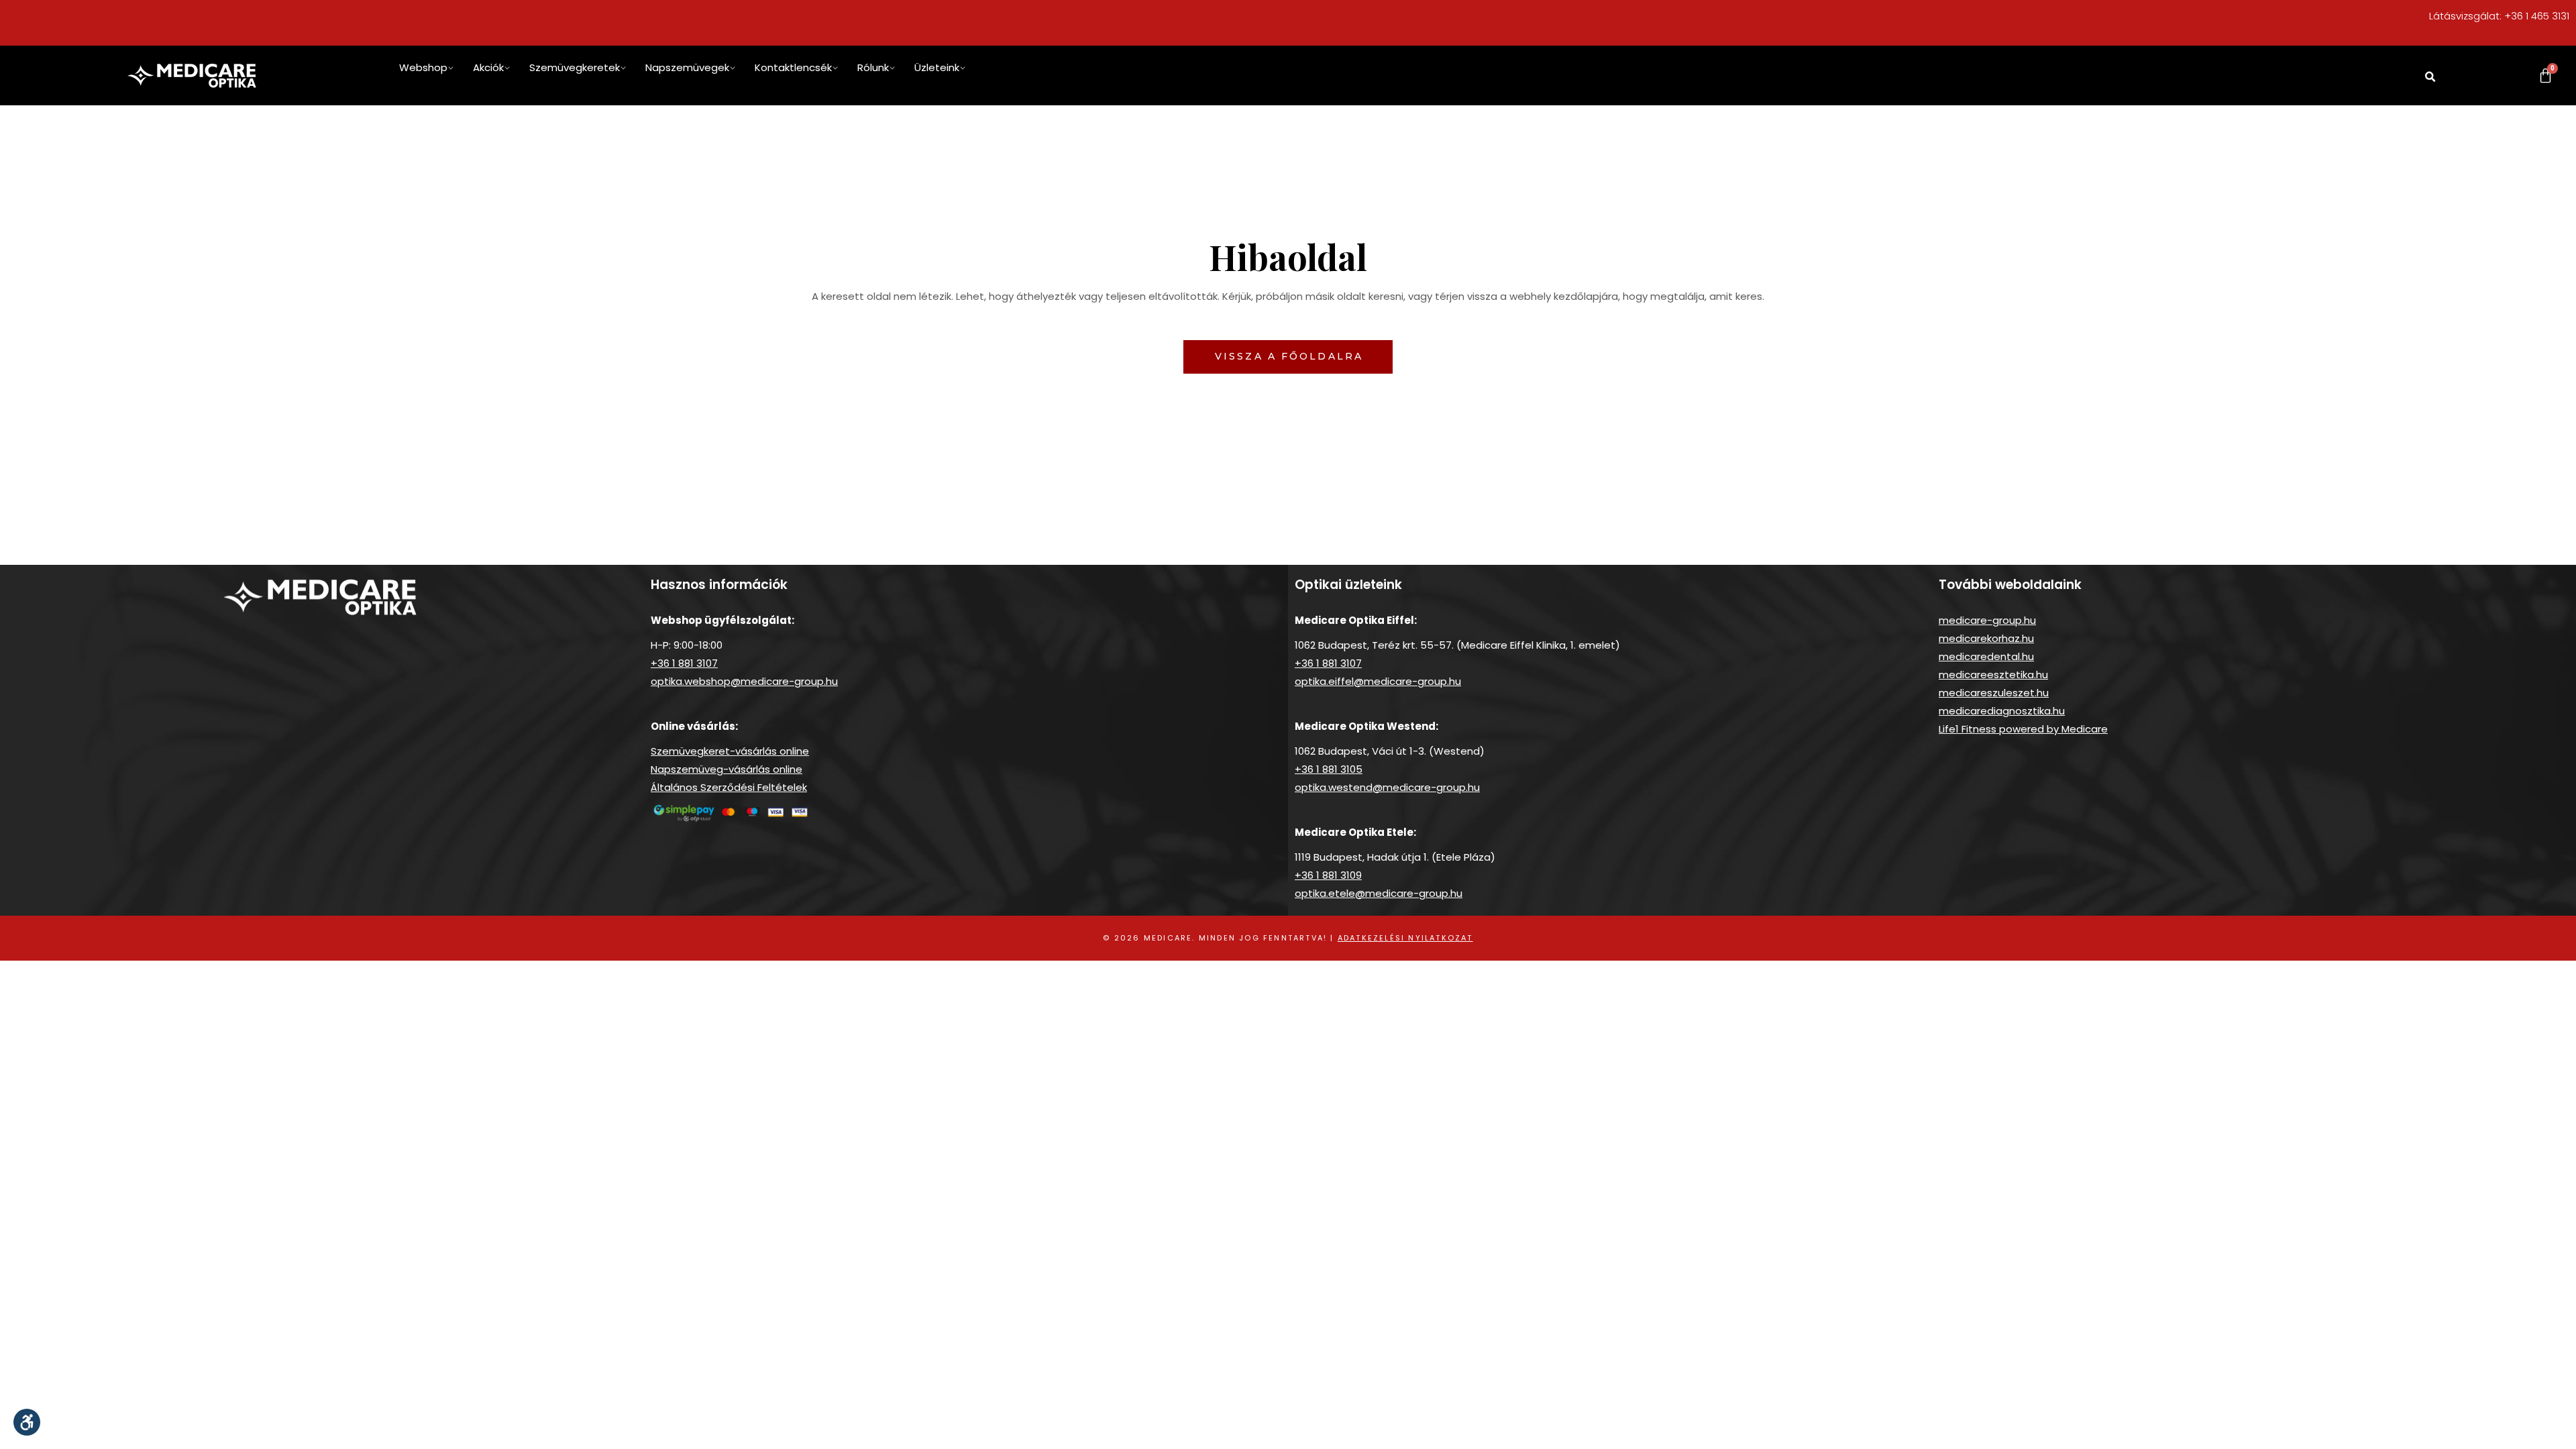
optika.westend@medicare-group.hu (1387, 787)
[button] (2430, 77)
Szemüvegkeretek (575, 67)
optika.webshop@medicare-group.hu (744, 681)
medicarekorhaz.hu (1986, 638)
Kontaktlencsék (793, 67)
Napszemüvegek (687, 67)
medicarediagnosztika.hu (2002, 711)
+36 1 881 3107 (684, 663)
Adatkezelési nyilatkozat (1405, 938)
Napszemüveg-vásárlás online (727, 769)
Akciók (488, 67)
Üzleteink (937, 67)
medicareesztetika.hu (1993, 675)
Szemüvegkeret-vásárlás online (730, 751)
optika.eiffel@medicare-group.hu (1378, 681)
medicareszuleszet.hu (1994, 693)
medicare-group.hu (1987, 620)
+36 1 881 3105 (1329, 769)
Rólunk (873, 67)
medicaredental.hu (1986, 656)
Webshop (423, 67)
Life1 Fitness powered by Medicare (2023, 729)
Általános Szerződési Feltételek (729, 787)
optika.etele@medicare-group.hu (1379, 893)
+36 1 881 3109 (1328, 875)
